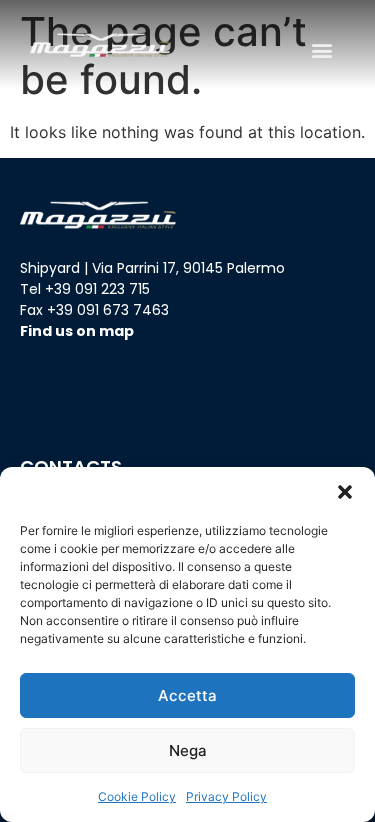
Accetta (187, 695)
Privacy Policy (226, 796)
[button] (345, 492)
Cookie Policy (137, 796)
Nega (188, 750)
